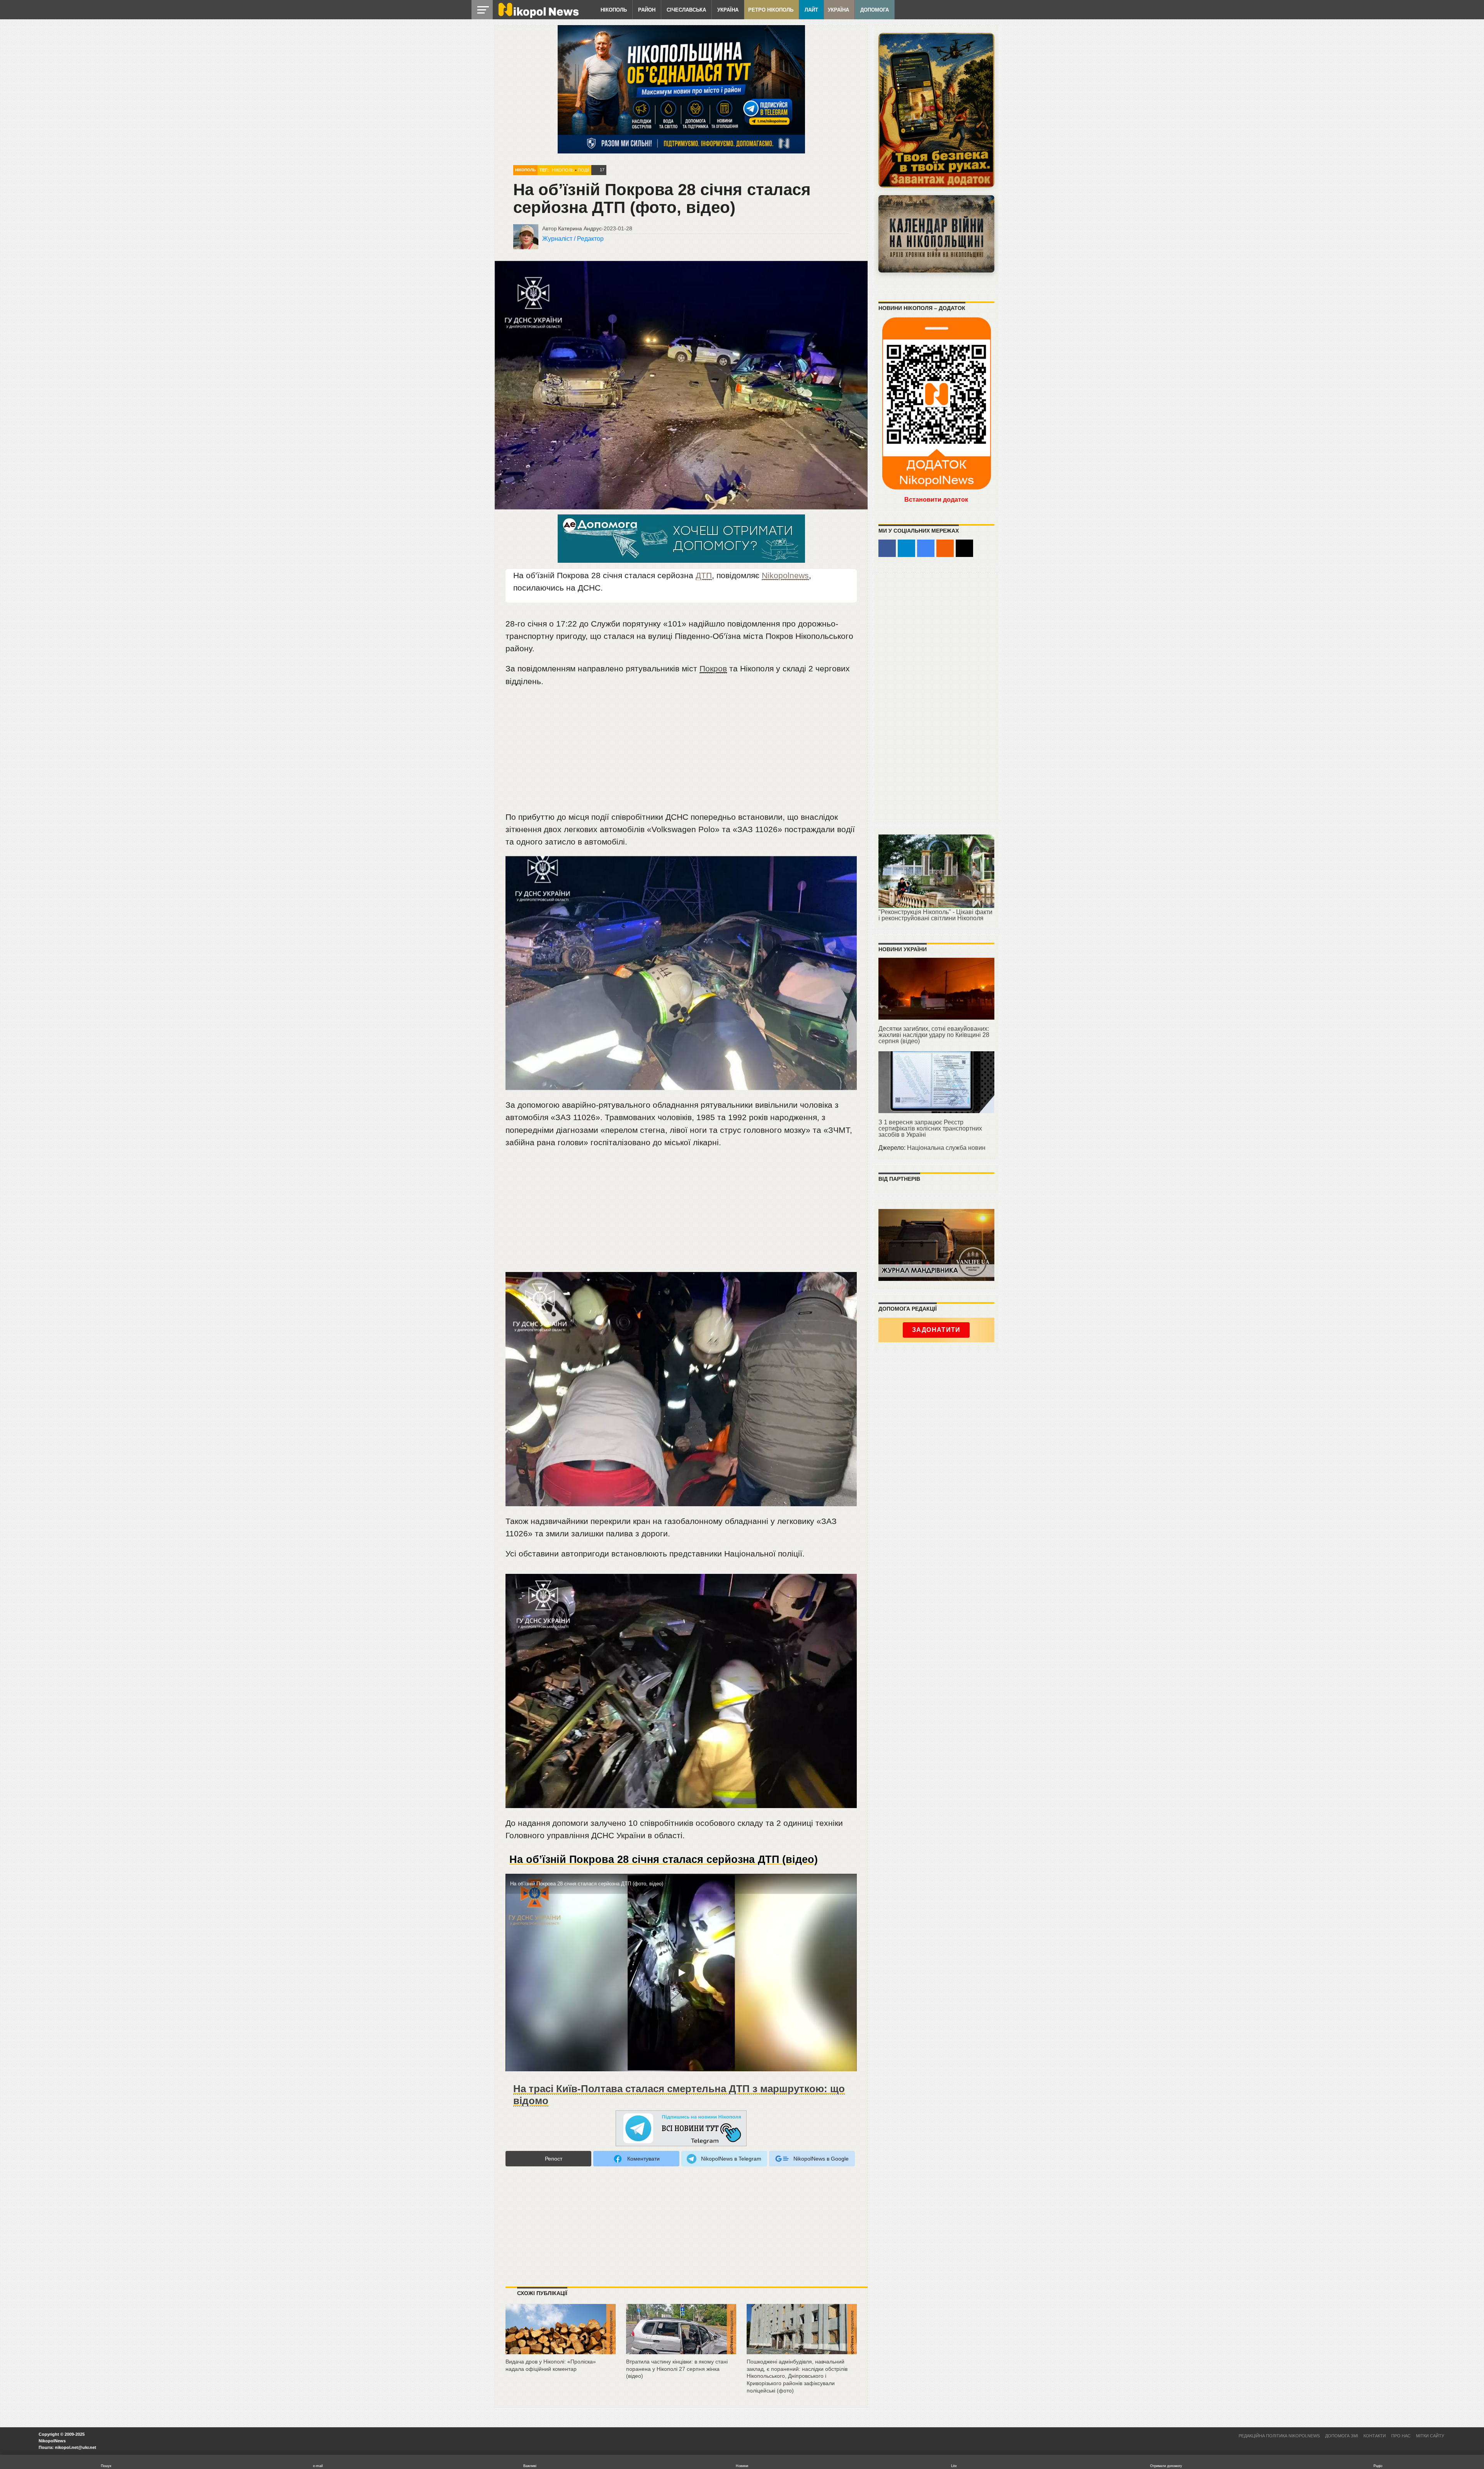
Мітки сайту (1430, 2436)
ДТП (704, 575)
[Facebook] (887, 548)
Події (584, 170)
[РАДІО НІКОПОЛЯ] (936, 234)
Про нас (1401, 2436)
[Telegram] (906, 548)
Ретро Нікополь (771, 10)
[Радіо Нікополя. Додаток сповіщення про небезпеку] (936, 110)
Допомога (875, 10)
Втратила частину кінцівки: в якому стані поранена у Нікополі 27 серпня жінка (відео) (677, 2369)
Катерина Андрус (580, 228)
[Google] (926, 548)
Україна (728, 10)
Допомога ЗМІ (1342, 2436)
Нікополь (614, 10)
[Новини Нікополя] (538, 16)
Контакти (1375, 2436)
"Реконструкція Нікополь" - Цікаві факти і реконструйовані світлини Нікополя (935, 915)
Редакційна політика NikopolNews (1279, 2436)
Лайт (811, 10)
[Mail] (964, 548)
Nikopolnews (785, 575)
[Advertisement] (681, 753)
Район (647, 10)
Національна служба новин (946, 1148)
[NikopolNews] (681, 2129)
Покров (713, 668)
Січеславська (686, 10)
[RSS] (945, 548)
